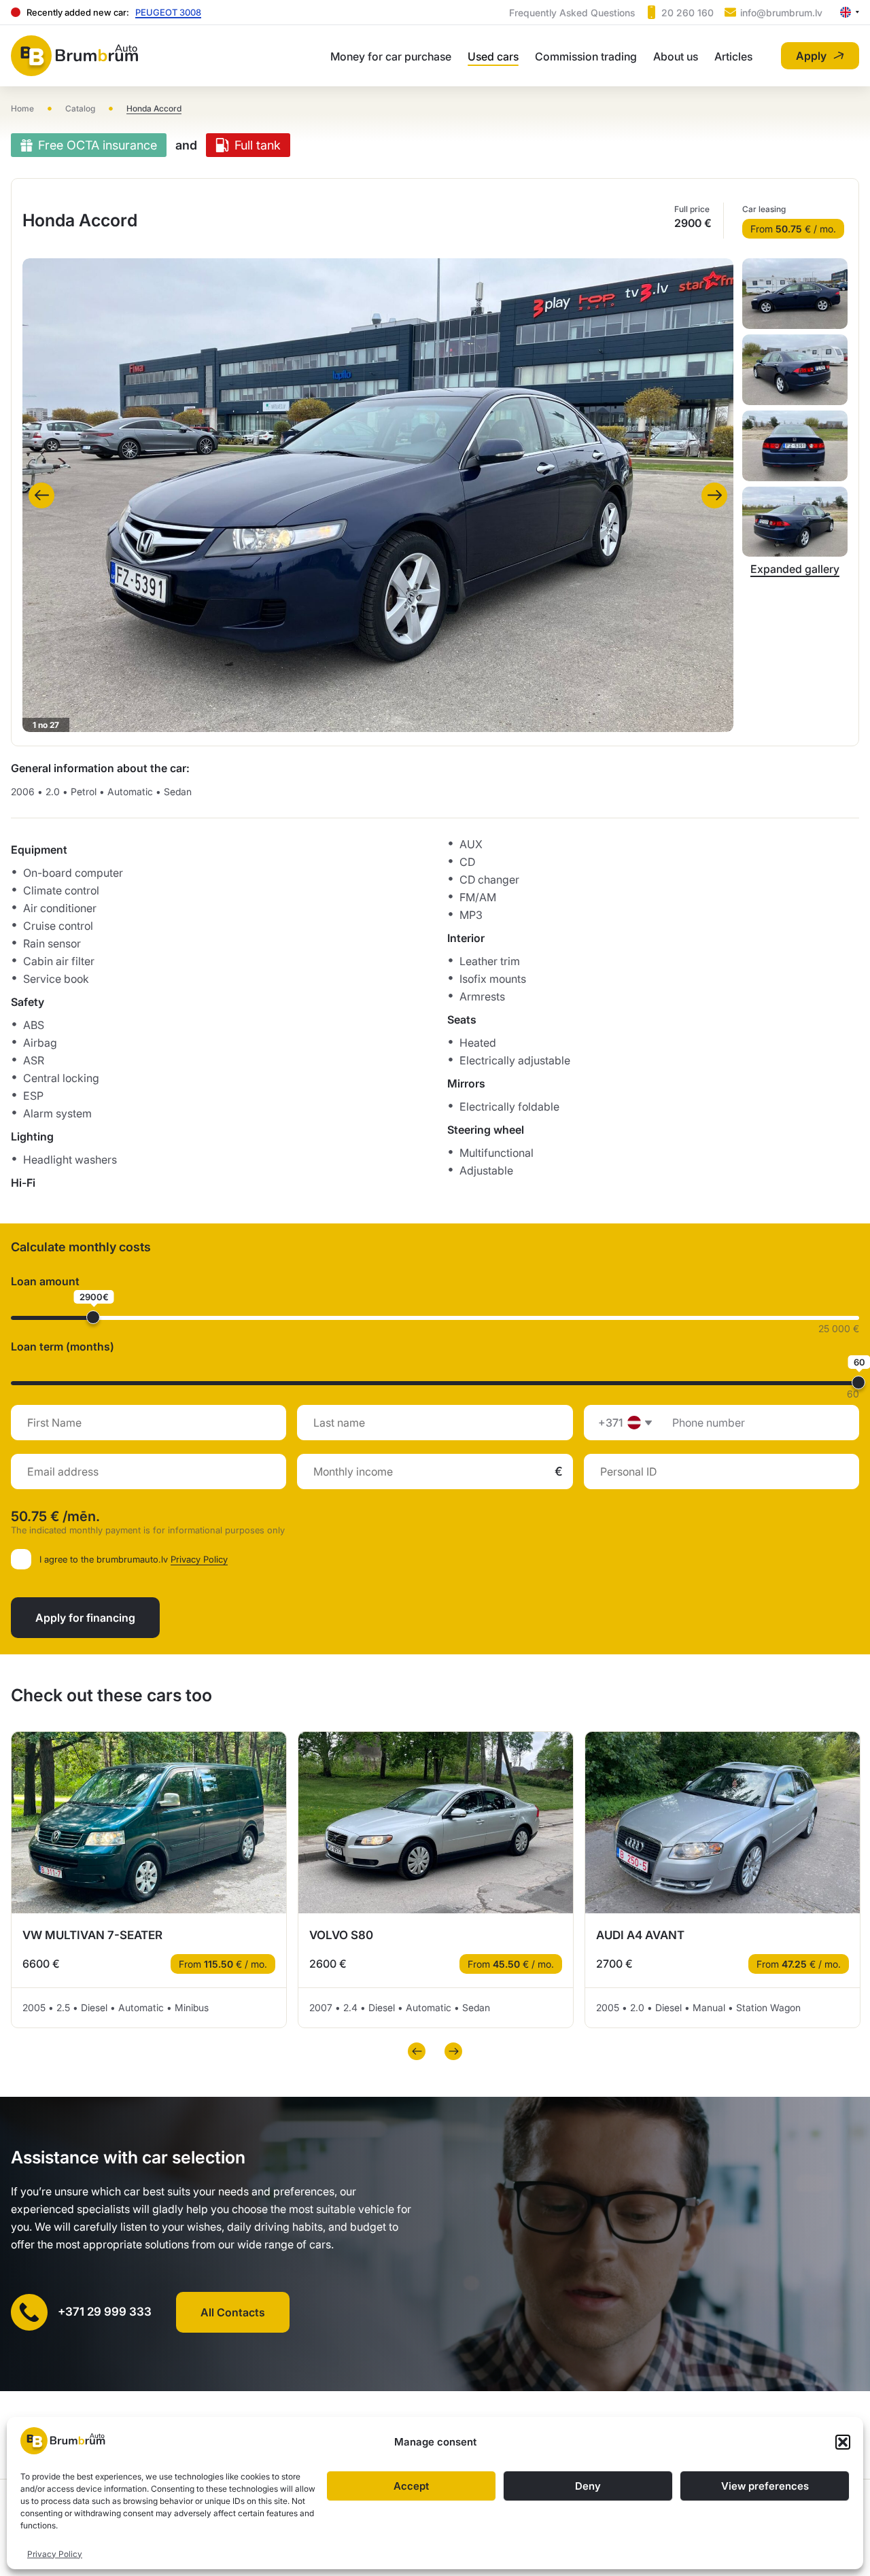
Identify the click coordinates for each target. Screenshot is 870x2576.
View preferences (765, 2486)
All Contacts (233, 2312)
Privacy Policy (55, 2554)
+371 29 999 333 (105, 2312)
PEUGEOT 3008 (168, 12)
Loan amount (45, 1281)
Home (22, 108)
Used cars (493, 56)
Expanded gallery (795, 569)
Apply (811, 56)
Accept (411, 2486)
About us (676, 56)
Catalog (80, 108)
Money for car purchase (391, 56)
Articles (733, 56)
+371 (610, 1423)
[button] (843, 2442)
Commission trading (586, 56)
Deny (588, 2486)
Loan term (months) (63, 1346)
